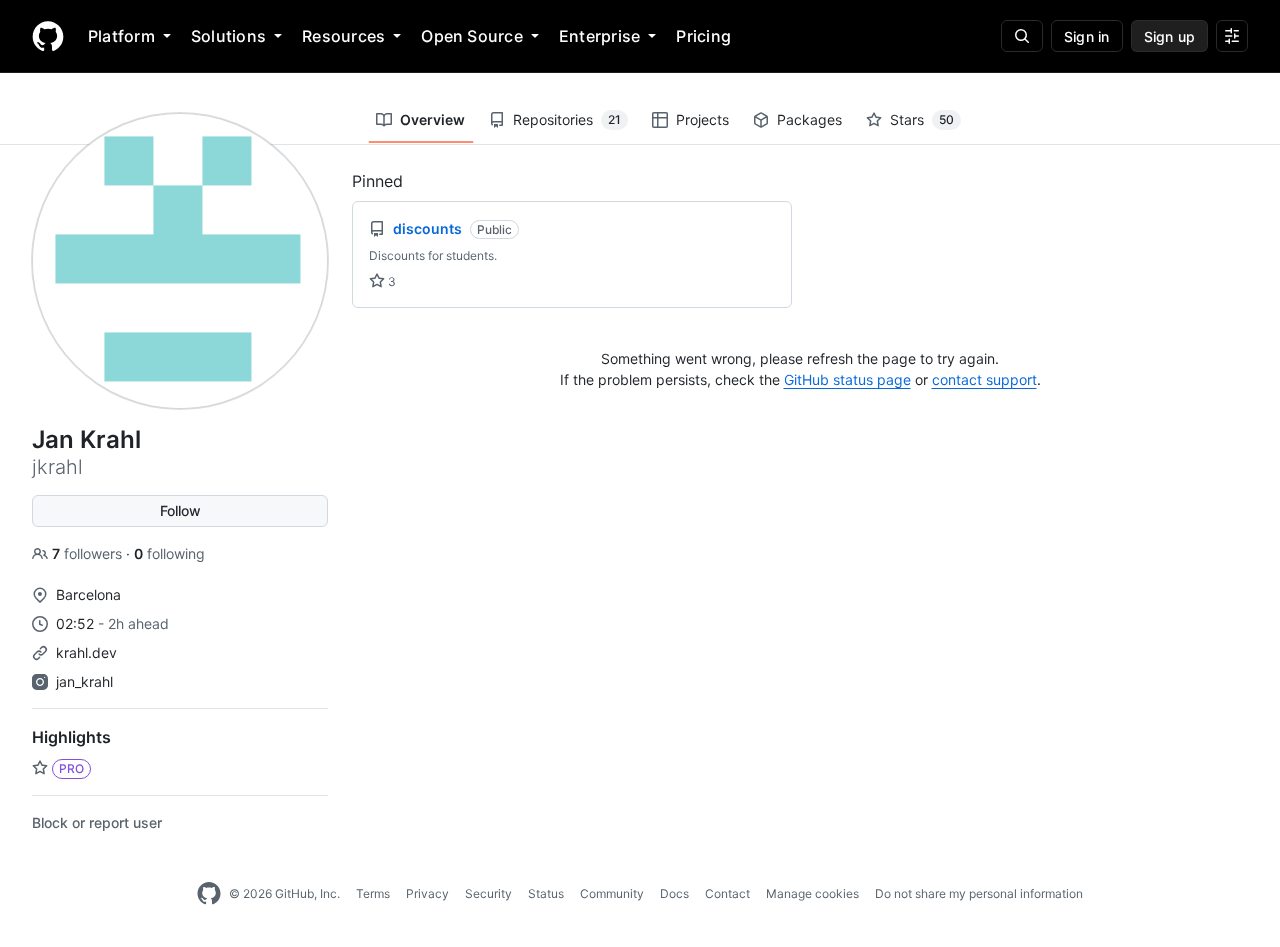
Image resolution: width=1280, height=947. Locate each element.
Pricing (703, 36)
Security (488, 893)
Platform (121, 36)
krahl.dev (86, 652)
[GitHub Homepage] (209, 894)
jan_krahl (84, 681)
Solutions (228, 36)
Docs (674, 893)
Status (546, 893)
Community (612, 893)
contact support (984, 379)
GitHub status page (847, 379)
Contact (727, 893)
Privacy (427, 893)
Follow (180, 510)
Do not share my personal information (979, 893)
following (169, 553)
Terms (373, 893)
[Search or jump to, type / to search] (1022, 36)
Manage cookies (812, 893)
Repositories (567, 119)
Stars (922, 119)
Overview (432, 119)
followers (89, 553)
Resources (343, 36)
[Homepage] (48, 36)
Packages (809, 119)
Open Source (472, 36)
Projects (702, 119)
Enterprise (599, 36)
